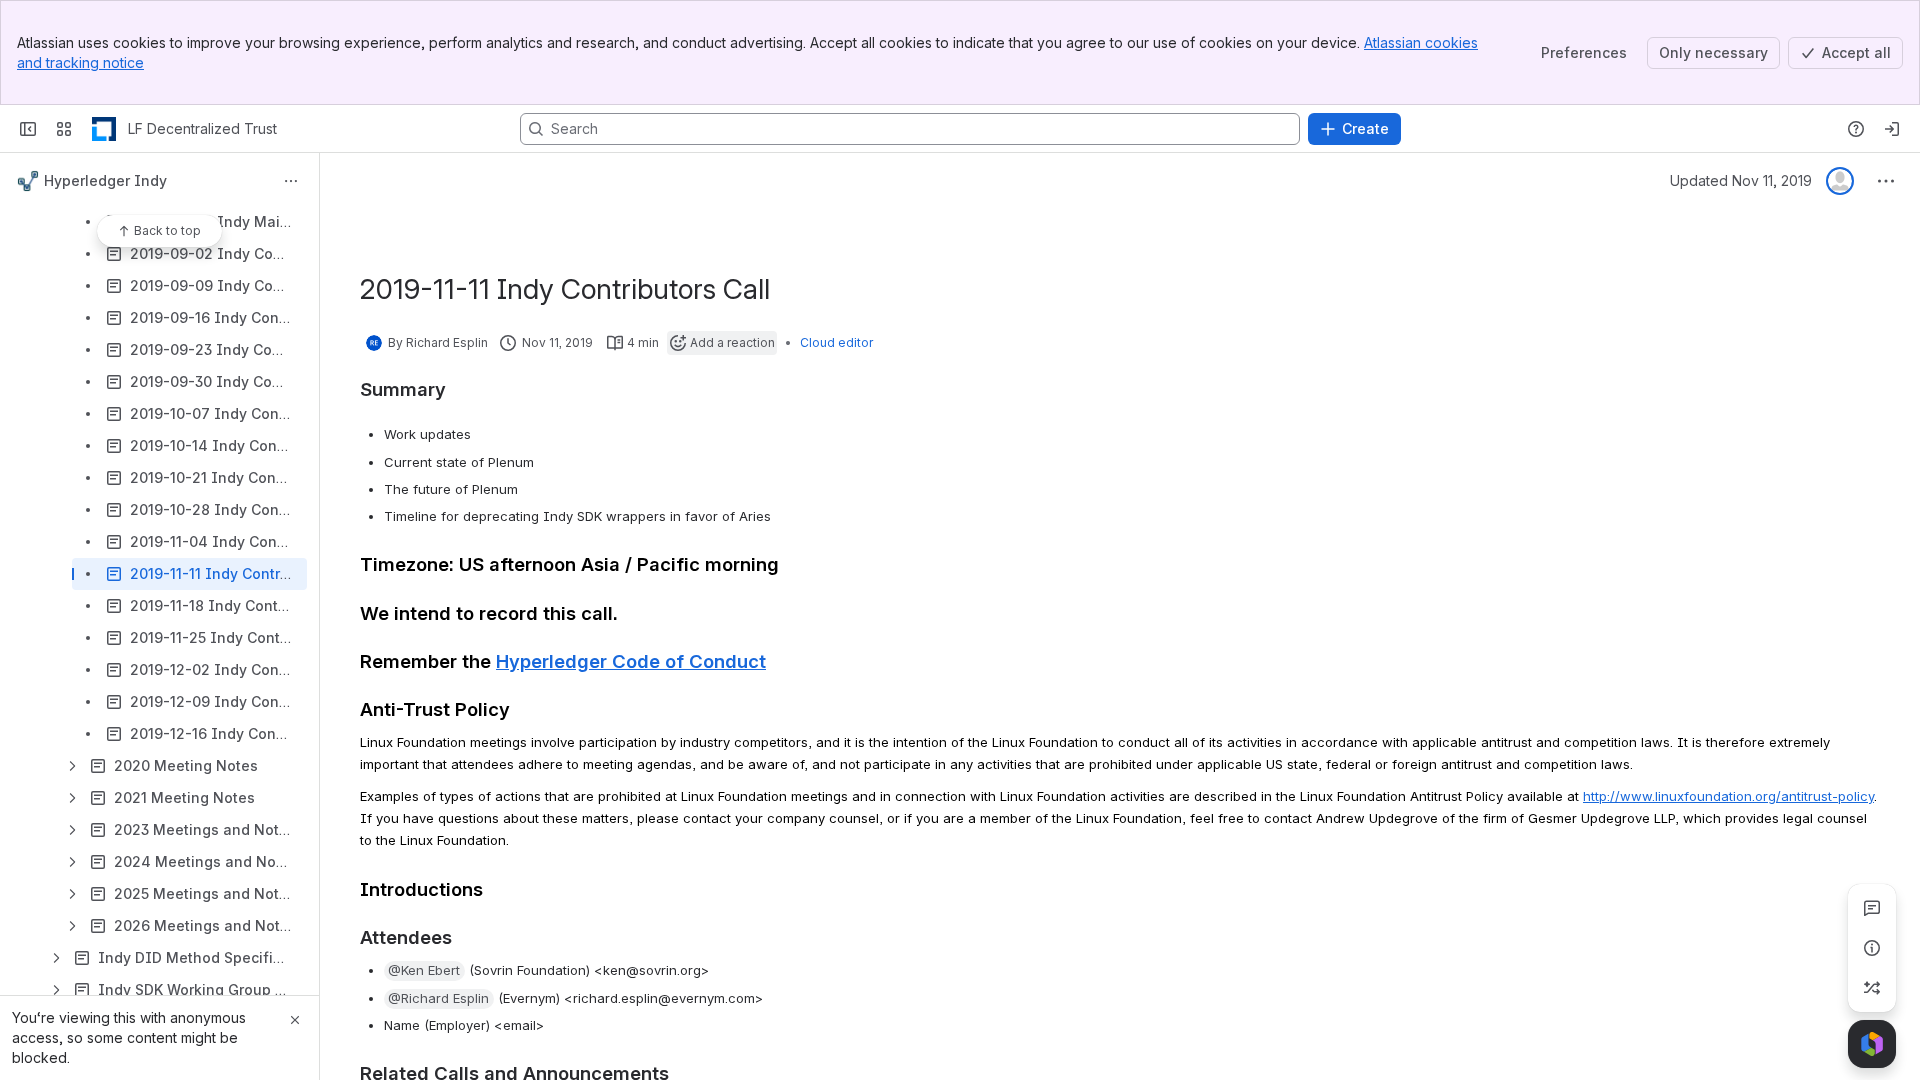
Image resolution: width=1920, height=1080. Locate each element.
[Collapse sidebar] (28, 129)
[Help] (1856, 129)
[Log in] (1892, 129)
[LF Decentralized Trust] (104, 129)
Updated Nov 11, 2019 (1741, 180)
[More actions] (291, 181)
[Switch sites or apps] (64, 129)
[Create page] (1872, 988)
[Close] (295, 1020)
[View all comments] (1872, 908)
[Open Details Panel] (1872, 948)
